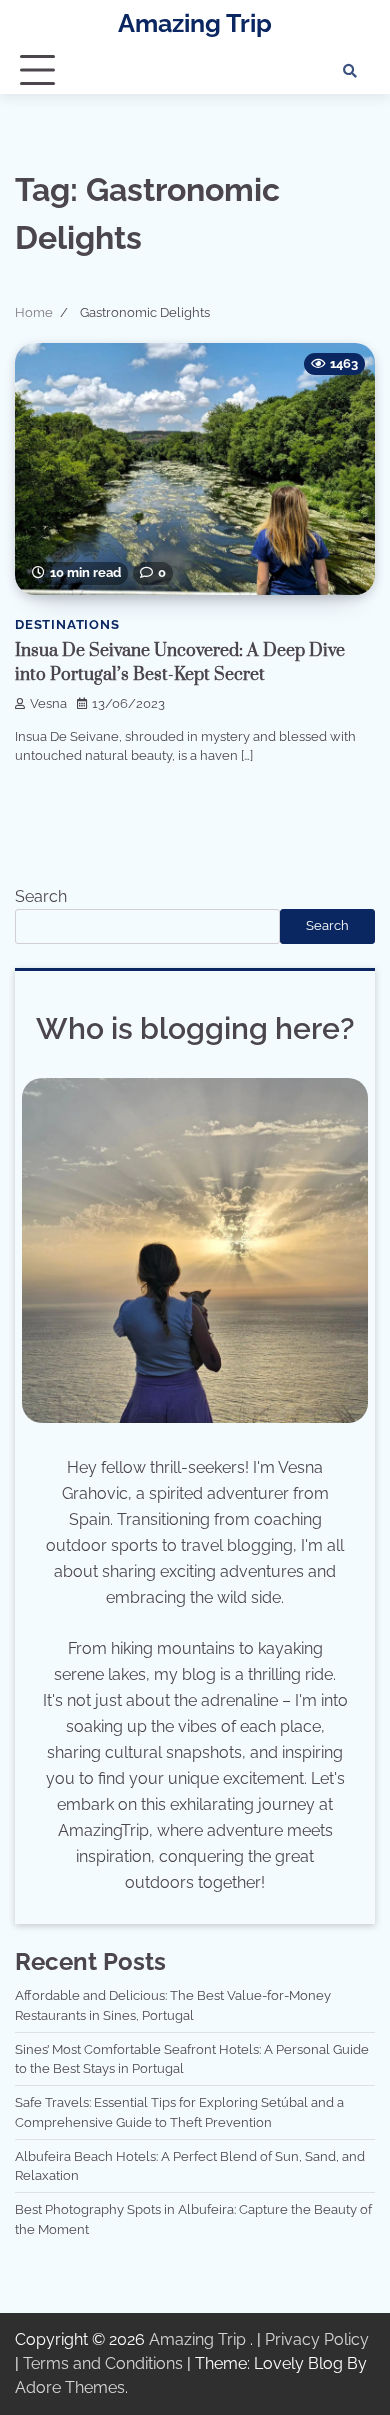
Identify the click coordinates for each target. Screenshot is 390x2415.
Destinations (67, 624)
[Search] (350, 71)
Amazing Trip (195, 23)
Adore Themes (70, 2387)
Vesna (48, 703)
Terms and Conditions (103, 2363)
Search (41, 896)
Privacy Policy (317, 2339)
